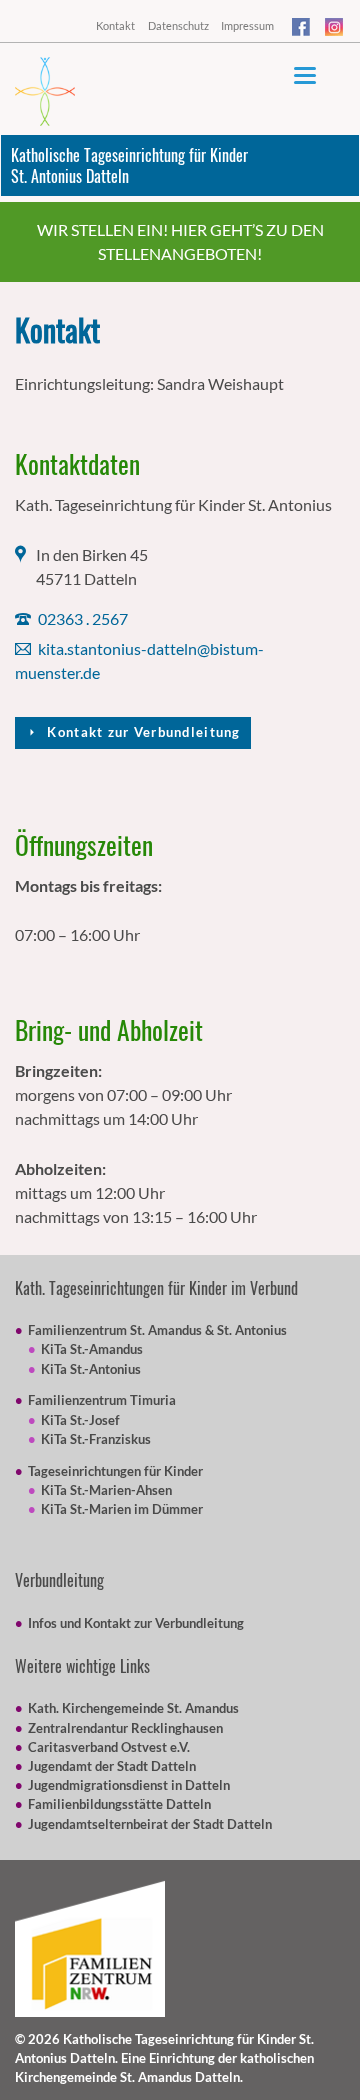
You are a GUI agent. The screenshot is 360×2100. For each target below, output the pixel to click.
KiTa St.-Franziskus (96, 1439)
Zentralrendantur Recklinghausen (125, 1728)
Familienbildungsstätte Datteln (119, 1804)
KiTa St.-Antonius (91, 1369)
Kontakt (115, 25)
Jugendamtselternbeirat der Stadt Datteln (150, 1824)
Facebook (302, 30)
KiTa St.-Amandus (92, 1349)
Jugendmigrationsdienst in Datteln (129, 1785)
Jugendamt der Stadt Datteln (112, 1766)
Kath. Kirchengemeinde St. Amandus (133, 1708)
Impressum (247, 25)
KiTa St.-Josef (80, 1420)
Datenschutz (178, 25)
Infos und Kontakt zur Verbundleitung (136, 1623)
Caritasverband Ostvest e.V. (109, 1747)
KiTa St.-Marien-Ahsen (106, 1490)
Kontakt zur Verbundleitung (142, 732)
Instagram (335, 30)
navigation (305, 75)
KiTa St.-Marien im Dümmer (122, 1509)
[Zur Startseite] (45, 91)
